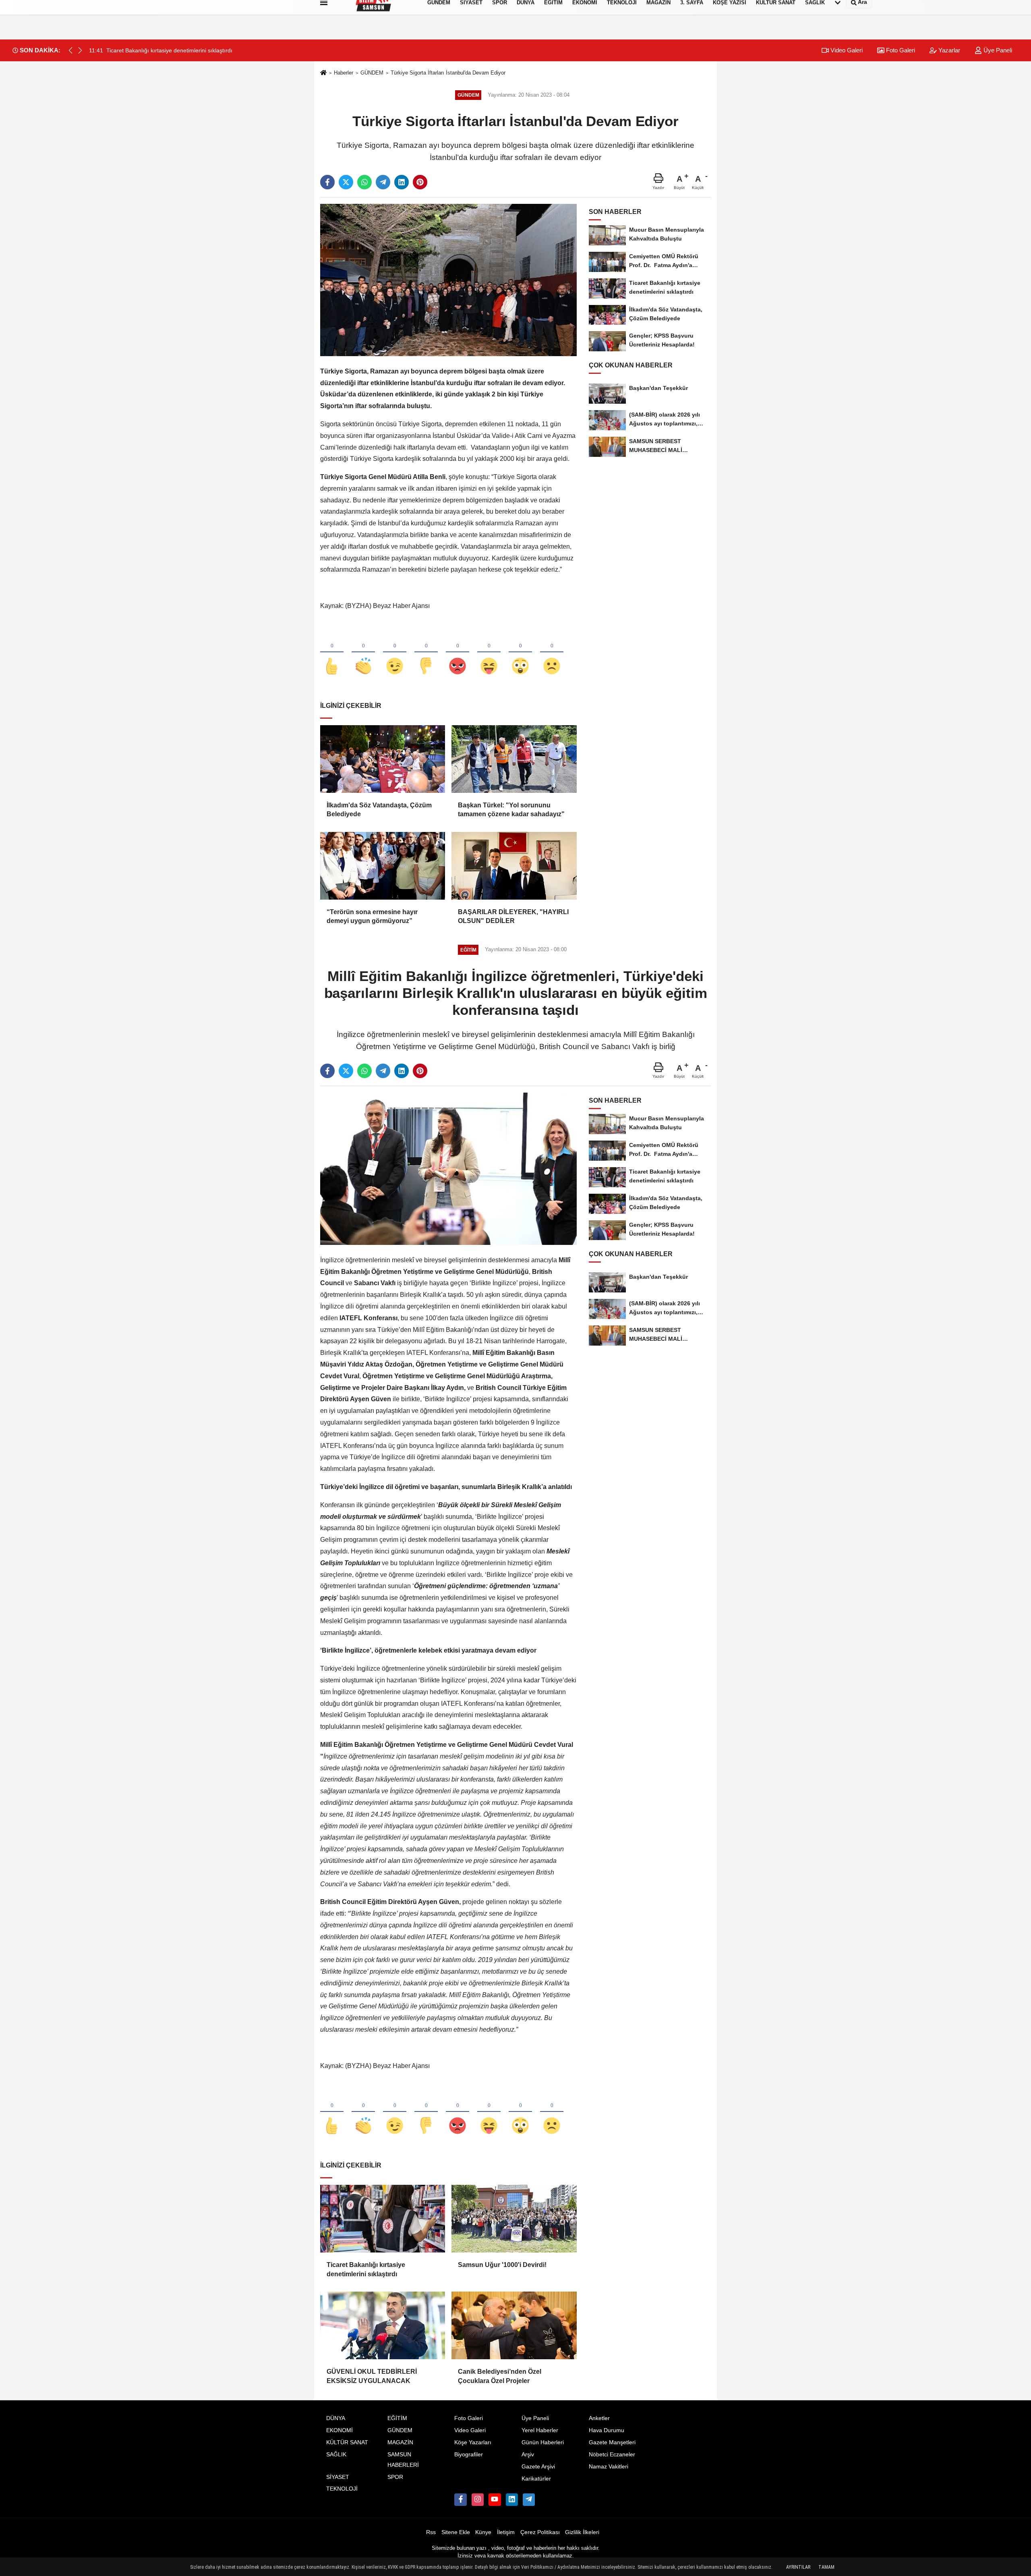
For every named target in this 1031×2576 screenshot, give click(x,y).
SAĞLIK (336, 2455)
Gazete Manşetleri (612, 2442)
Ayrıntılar (798, 2567)
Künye (483, 2532)
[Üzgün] (552, 653)
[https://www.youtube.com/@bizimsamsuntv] (495, 2499)
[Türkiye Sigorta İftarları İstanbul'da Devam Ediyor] (448, 280)
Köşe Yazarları (473, 2442)
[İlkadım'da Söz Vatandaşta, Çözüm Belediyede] (383, 759)
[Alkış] (363, 653)
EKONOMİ (340, 2430)
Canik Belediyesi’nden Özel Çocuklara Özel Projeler (500, 2376)
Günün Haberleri (543, 2442)
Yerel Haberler (540, 2430)
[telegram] (383, 182)
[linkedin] (402, 182)
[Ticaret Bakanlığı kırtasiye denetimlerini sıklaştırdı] (383, 2219)
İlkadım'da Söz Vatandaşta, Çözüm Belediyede (379, 810)
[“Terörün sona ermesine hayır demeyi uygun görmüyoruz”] (383, 866)
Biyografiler (469, 2455)
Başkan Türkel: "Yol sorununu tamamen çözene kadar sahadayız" (511, 810)
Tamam (826, 2567)
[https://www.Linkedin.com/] (512, 2499)
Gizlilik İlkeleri (582, 2532)
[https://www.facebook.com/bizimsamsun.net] (460, 2499)
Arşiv (528, 2455)
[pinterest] (420, 182)
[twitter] (346, 182)
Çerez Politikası (540, 2532)
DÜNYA (336, 2418)
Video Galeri (846, 50)
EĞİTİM (397, 2418)
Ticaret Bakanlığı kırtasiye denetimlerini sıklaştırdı (366, 2269)
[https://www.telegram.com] (529, 2499)
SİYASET (338, 2477)
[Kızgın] (458, 653)
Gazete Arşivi (538, 2467)
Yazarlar (948, 50)
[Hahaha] (489, 653)
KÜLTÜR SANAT (347, 2442)
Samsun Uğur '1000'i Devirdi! (502, 2265)
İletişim (506, 2532)
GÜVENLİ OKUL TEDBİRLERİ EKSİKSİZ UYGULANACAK (372, 2376)
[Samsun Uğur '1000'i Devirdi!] (514, 2219)
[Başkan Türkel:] (514, 759)
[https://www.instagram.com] (478, 2499)
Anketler (599, 2418)
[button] (80, 50)
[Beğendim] (332, 653)
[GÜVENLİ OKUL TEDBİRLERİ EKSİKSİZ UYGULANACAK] (383, 2325)
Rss (431, 2532)
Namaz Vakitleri (609, 2467)
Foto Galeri (900, 50)
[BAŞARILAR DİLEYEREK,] (514, 866)
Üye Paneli (997, 50)
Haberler (344, 73)
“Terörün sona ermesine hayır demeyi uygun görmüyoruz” (372, 916)
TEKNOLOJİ (342, 2489)
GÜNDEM (372, 73)
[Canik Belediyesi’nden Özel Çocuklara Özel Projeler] (514, 2325)
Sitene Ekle (456, 2532)
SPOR (395, 2477)
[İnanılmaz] (520, 653)
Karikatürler (536, 2479)
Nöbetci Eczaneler (612, 2455)
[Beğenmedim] (426, 653)
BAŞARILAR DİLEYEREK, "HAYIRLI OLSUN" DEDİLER (513, 916)
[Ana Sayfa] (323, 73)
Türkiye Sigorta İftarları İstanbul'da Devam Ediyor (448, 73)
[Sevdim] (395, 653)
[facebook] (327, 182)
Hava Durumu (607, 2430)
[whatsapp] (364, 182)
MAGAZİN (400, 2442)
